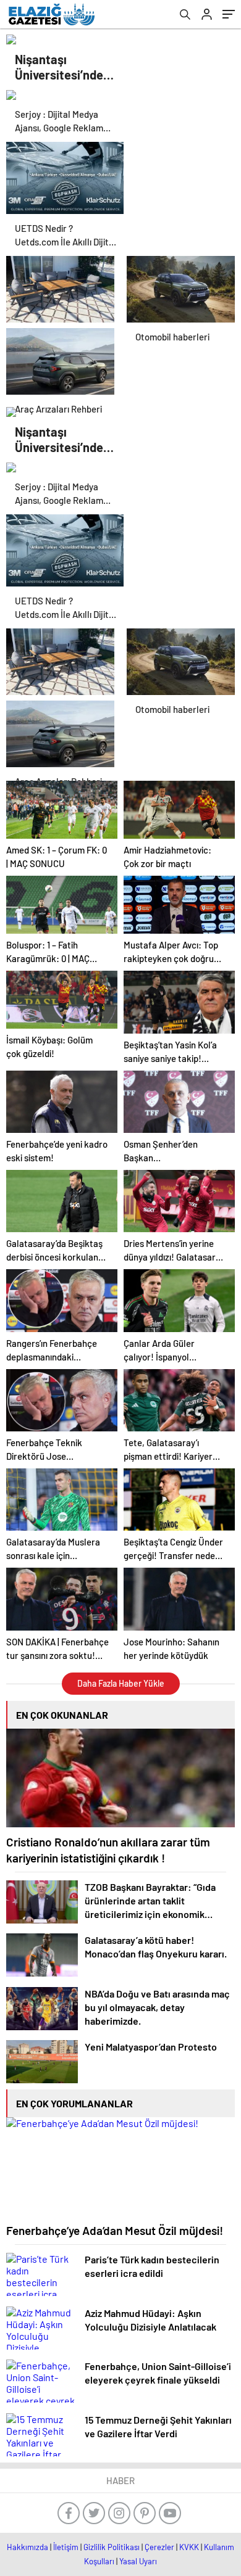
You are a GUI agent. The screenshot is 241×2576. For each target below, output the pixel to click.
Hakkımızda (27, 2547)
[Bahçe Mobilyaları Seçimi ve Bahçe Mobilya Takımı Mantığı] (60, 286)
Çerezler (159, 2547)
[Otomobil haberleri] (181, 286)
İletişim (66, 2547)
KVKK (189, 2547)
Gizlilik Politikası (112, 2547)
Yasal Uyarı (138, 2561)
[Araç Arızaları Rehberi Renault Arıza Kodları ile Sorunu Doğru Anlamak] (60, 358)
